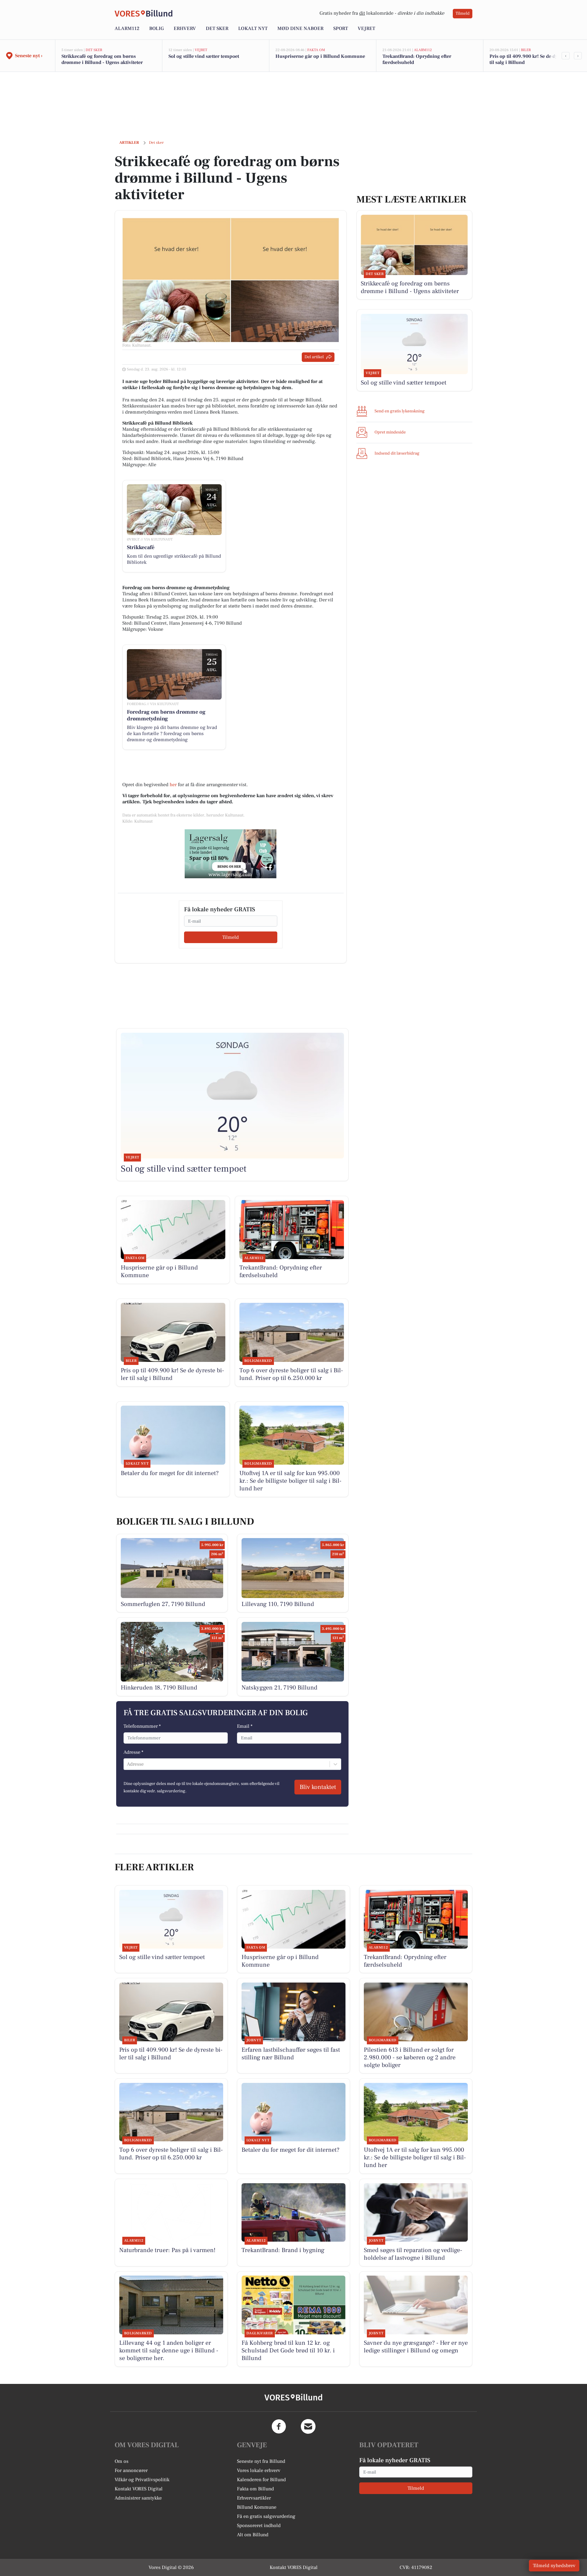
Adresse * (133, 1752)
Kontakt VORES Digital (139, 2489)
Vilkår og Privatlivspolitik (142, 2480)
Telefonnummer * (142, 1726)
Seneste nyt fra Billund (261, 2461)
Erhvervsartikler (254, 2498)
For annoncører (131, 2470)
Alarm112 (127, 28)
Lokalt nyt (253, 28)
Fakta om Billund (255, 2489)
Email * (245, 1726)
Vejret (366, 28)
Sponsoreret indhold (259, 2526)
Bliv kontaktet (318, 1787)
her (173, 785)
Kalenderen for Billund (261, 2480)
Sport (341, 28)
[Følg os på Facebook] (279, 2426)
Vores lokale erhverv (259, 2470)
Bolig (157, 28)
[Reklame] (231, 854)
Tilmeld (463, 13)
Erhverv (185, 28)
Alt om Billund (253, 2535)
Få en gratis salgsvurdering (266, 2516)
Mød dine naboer (300, 28)
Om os (122, 2461)
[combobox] (127, 1764)
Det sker (217, 28)
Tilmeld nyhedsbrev (554, 2566)
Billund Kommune (257, 2507)
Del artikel (314, 357)
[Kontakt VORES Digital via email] (308, 2426)
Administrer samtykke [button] (138, 2498)
